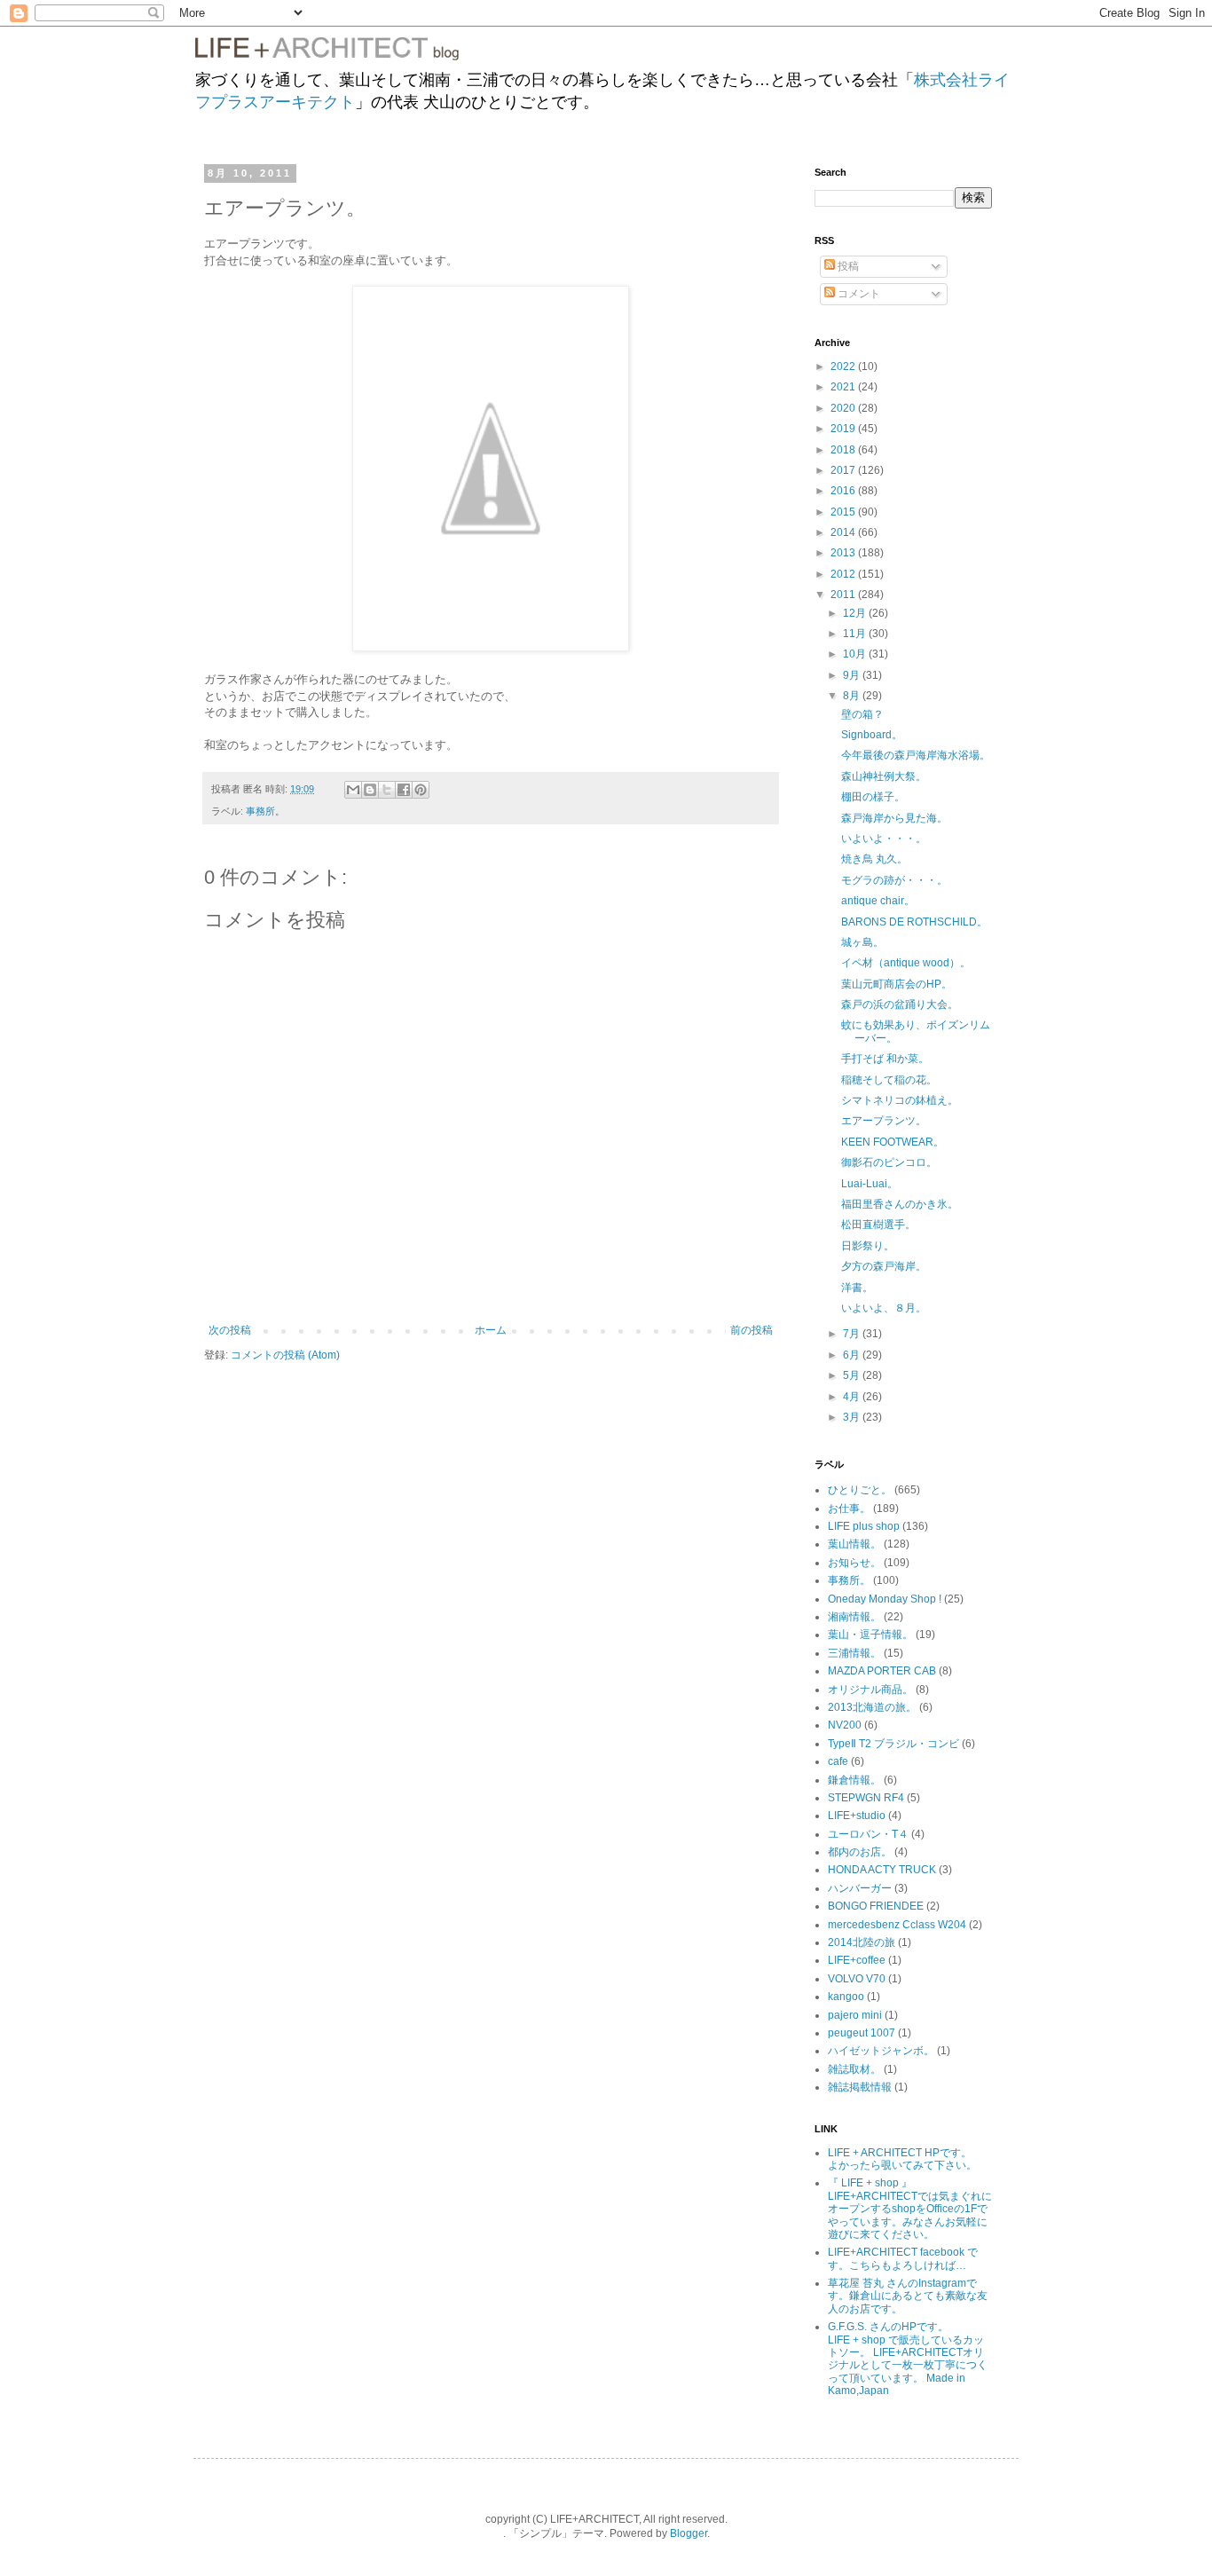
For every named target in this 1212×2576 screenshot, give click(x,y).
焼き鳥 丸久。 (874, 859)
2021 (844, 387)
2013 (844, 553)
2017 (844, 470)
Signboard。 (872, 735)
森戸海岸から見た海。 (894, 818)
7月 (853, 1334)
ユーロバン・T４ (868, 1834)
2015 (844, 512)
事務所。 (265, 811)
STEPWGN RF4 (866, 1798)
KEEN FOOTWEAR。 (893, 1142)
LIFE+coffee (857, 1960)
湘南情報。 (854, 1617)
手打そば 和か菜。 (885, 1059)
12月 (856, 613)
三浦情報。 (854, 1653)
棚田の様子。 (873, 797)
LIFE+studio (857, 1816)
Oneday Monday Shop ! (885, 1599)
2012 (844, 574)
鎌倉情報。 (854, 1780)
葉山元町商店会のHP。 (897, 984)
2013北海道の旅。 (872, 1707)
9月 (853, 675)
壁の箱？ (862, 714)
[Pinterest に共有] (421, 790)
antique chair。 (878, 901)
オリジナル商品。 (870, 1690)
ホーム (491, 1330)
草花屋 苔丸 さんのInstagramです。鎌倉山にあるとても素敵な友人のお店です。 (908, 2296)
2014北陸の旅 (862, 1942)
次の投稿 (230, 1330)
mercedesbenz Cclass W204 (897, 1925)
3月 (853, 1417)
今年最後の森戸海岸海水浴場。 (916, 755)
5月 (853, 1375)
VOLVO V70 (857, 1979)
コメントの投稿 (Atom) (285, 1355)
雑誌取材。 (854, 2069)
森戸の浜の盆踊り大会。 (900, 1004)
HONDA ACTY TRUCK (882, 1870)
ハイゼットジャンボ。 (881, 2051)
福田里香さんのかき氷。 (900, 1204)
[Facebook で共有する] (404, 790)
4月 (853, 1397)
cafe (838, 1761)
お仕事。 (849, 1509)
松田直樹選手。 (878, 1225)
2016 (844, 491)
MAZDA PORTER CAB (882, 1671)
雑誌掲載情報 (860, 2087)
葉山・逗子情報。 (870, 1635)
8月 (853, 696)
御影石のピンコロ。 (889, 1162)
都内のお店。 (860, 1852)
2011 (844, 595)
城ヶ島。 (862, 942)
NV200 (845, 1725)
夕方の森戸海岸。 (884, 1266)
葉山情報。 (854, 1544)
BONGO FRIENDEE (876, 1906)
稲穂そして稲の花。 (889, 1080)
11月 (856, 634)
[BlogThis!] (370, 790)
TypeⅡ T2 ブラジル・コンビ (893, 1744)
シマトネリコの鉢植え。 (900, 1100)
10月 (856, 654)
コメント (858, 294)
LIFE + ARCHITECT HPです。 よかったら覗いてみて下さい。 (912, 2159)
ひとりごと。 (860, 1490)
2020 (844, 408)
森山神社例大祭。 (884, 776)
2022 (844, 366)
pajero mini (855, 2015)
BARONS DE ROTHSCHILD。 (914, 922)
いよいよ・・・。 (884, 839)
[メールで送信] (353, 790)
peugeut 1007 (862, 2033)
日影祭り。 (868, 1246)
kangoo (846, 1997)
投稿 (847, 266)
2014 (844, 532)
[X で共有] (387, 790)
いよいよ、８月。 (884, 1308)
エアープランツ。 (884, 1121)
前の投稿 (752, 1330)
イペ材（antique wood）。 (906, 963)
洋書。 (857, 1288)
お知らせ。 (854, 1563)
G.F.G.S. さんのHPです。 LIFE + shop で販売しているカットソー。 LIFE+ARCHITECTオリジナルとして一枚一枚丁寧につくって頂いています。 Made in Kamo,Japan (908, 2359)
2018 (844, 450)
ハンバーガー (860, 1888)
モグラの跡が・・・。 (894, 880)
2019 (844, 429)
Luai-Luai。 (870, 1184)
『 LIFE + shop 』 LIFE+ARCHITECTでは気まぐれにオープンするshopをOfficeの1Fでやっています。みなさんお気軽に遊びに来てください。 (910, 2209)
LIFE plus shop (864, 1526)
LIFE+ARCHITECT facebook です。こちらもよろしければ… (903, 2258)
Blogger (689, 2533)
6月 (853, 1355)
